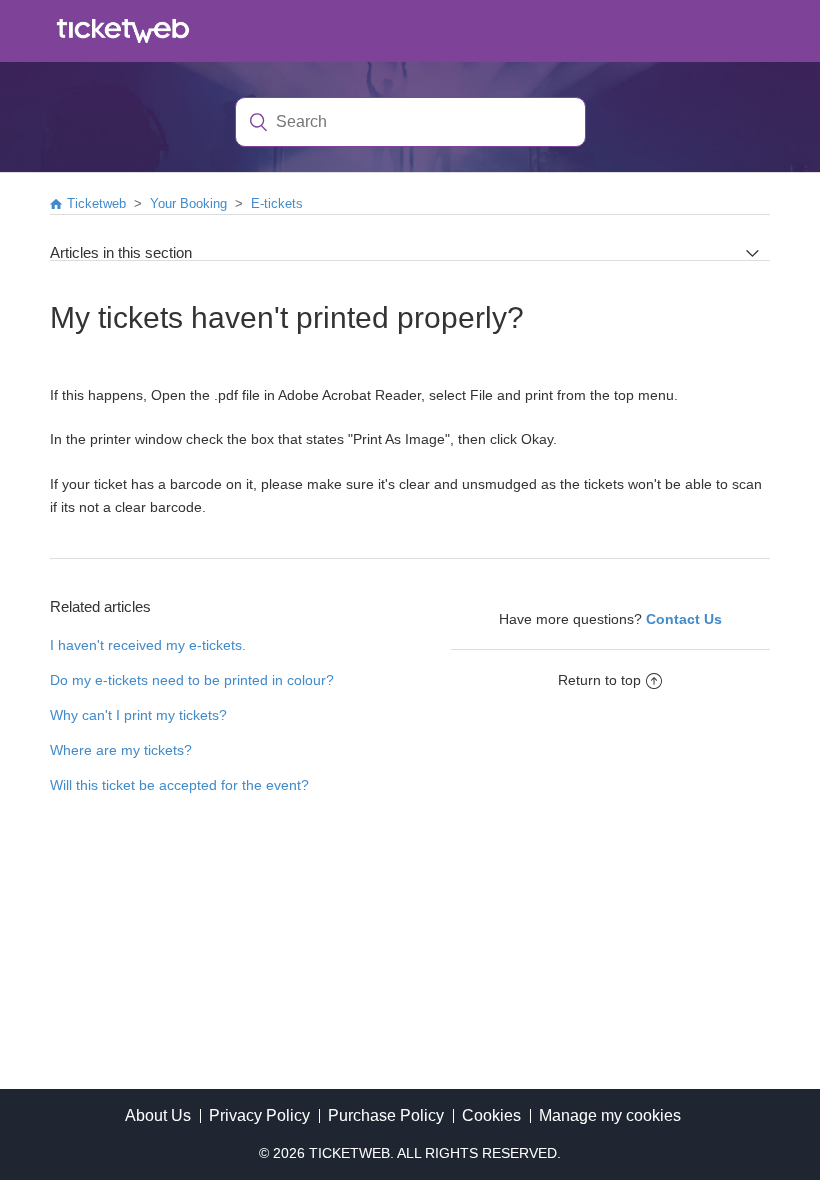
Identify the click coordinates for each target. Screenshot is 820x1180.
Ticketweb (96, 203)
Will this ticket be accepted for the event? (179, 785)
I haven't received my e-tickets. (148, 645)
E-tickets (277, 203)
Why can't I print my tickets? (138, 715)
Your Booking (188, 203)
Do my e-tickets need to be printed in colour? (192, 680)
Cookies (491, 1115)
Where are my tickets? (121, 750)
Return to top (599, 680)
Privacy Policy (259, 1115)
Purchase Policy (386, 1115)
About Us (158, 1115)
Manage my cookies (610, 1115)
